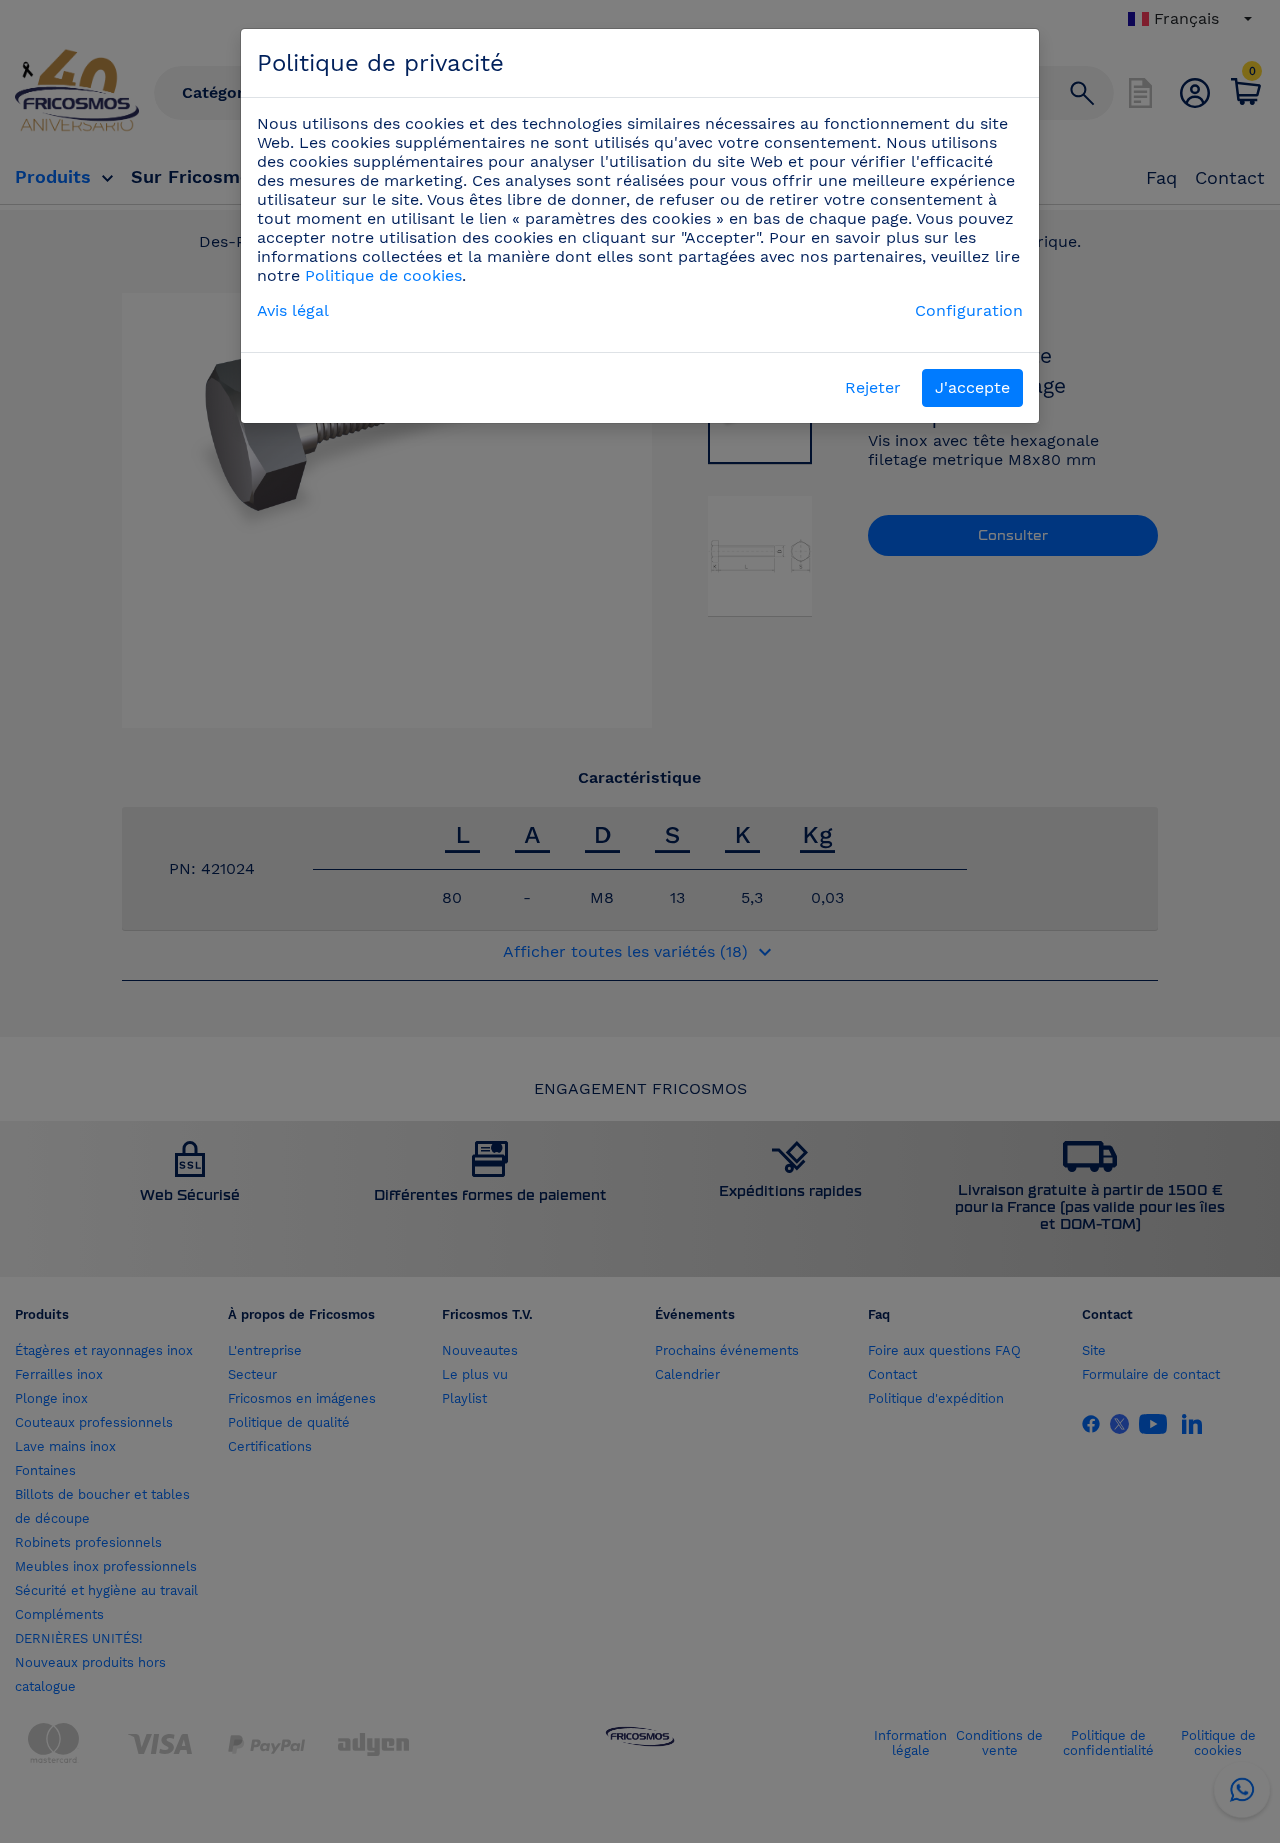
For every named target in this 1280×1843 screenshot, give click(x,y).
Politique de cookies (383, 275)
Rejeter (873, 387)
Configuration (969, 310)
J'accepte (972, 387)
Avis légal (293, 310)
